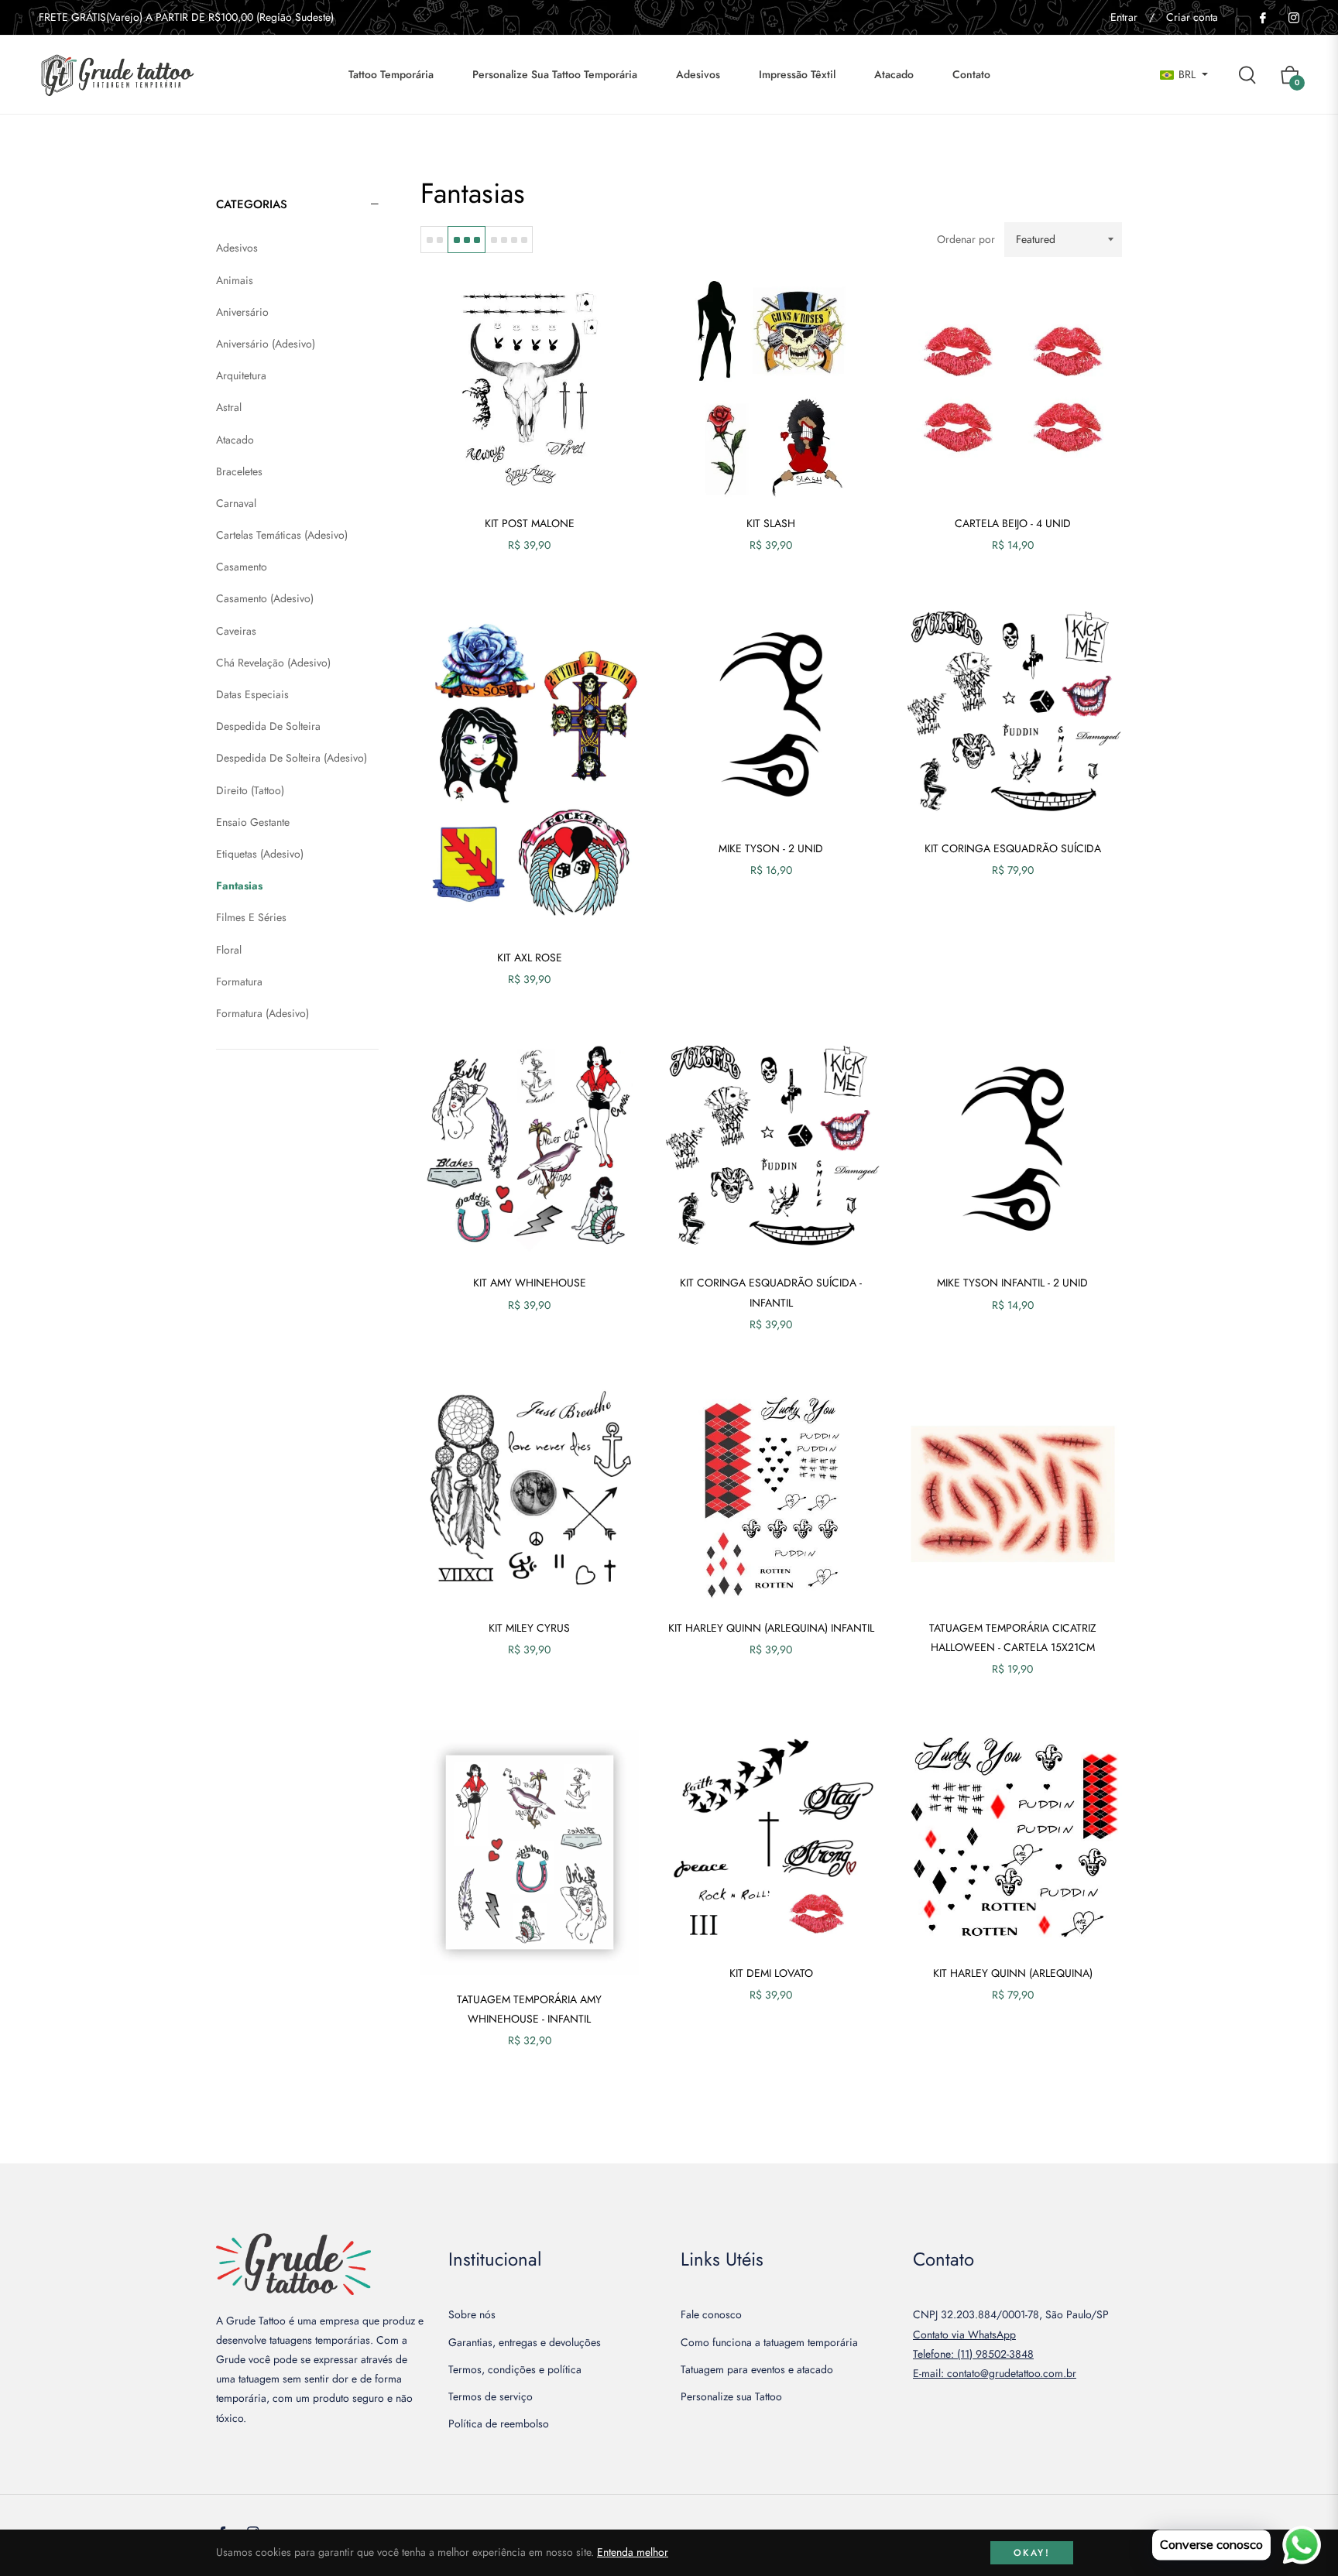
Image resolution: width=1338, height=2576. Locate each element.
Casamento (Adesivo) (265, 598)
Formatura (239, 981)
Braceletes (239, 471)
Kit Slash (771, 523)
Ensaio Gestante (253, 822)
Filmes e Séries (251, 917)
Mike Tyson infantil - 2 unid (1012, 1283)
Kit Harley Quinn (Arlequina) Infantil (771, 1628)
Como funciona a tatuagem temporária (769, 2342)
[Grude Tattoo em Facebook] (1262, 17)
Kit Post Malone (530, 523)
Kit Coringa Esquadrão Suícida (1013, 848)
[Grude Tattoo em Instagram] (1293, 17)
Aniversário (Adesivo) (266, 344)
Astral (229, 407)
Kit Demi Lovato (771, 1973)
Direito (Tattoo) (250, 790)
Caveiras (236, 631)
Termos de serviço (491, 2396)
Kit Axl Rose (530, 957)
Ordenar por (966, 239)
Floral (229, 950)
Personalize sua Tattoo (731, 2396)
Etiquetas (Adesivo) (260, 854)
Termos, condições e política (515, 2369)
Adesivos (237, 248)
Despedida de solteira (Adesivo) (292, 758)
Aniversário (242, 312)
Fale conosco (711, 2314)
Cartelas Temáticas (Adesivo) (282, 535)
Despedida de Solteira (268, 726)
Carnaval (236, 503)
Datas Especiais (252, 694)
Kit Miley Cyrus (529, 1628)
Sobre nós (472, 2314)
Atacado (235, 440)
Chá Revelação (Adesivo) (273, 663)
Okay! (1032, 2553)
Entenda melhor (633, 2552)
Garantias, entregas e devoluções (525, 2342)
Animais (235, 280)
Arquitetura (241, 375)
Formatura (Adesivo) (262, 1013)
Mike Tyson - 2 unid (771, 848)
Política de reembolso (499, 2424)
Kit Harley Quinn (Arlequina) (1013, 1973)
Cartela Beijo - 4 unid (1013, 523)
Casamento (242, 567)
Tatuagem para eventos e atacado (757, 2369)
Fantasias (239, 885)
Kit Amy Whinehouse (530, 1283)
